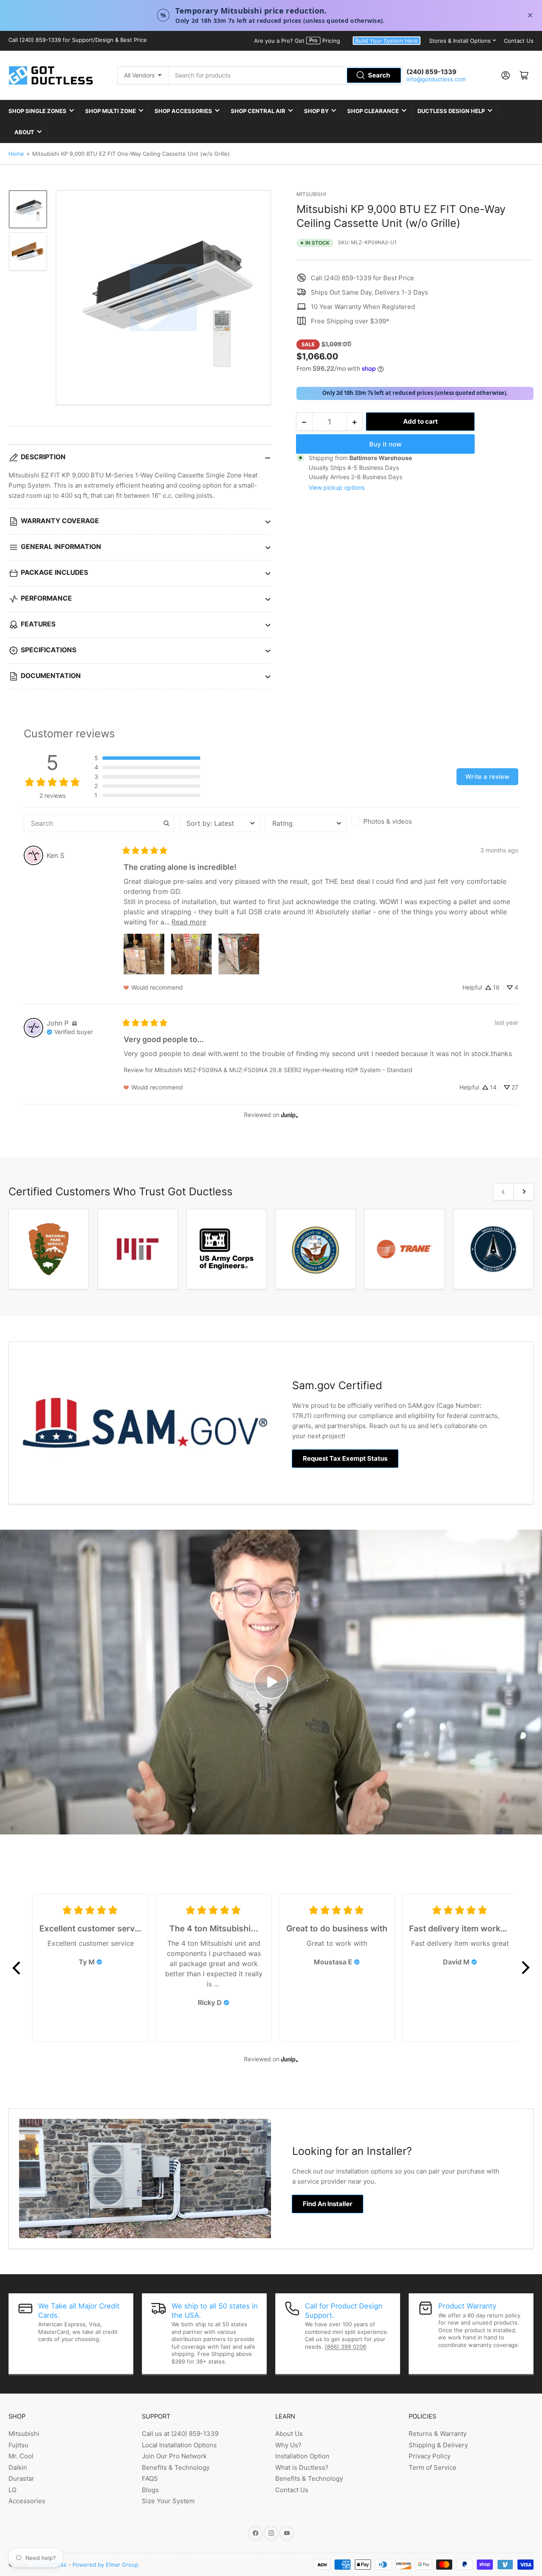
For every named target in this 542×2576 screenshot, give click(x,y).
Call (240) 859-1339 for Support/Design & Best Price (78, 40)
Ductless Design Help (451, 111)
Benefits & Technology (176, 2467)
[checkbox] (392, 822)
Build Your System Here (387, 41)
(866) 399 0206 (346, 2347)
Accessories (27, 2501)
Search (379, 75)
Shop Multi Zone (111, 111)
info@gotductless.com (436, 79)
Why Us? (288, 2445)
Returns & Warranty (438, 2434)
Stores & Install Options (460, 41)
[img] (75, 1023)
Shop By (316, 111)
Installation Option (302, 2456)
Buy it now (385, 444)
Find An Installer (328, 2204)
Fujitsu (18, 2445)
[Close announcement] (530, 15)
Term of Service (433, 2467)
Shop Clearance (373, 111)
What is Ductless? (302, 2467)
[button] (147, 758)
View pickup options (337, 487)
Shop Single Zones (37, 111)
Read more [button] (189, 922)
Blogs (150, 2490)
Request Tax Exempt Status (345, 1458)
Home (16, 154)
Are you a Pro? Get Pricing (297, 41)
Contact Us (519, 41)
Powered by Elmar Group (105, 2565)
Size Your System (168, 2501)
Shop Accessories (183, 111)
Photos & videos (388, 821)
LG (12, 2490)
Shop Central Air (258, 111)
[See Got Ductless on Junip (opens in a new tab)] (290, 1115)
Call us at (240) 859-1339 (180, 2434)
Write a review (487, 776)
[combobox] (285, 75)
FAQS (150, 2478)
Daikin (18, 2467)
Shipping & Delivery (438, 2445)
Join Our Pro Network (174, 2456)
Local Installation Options (179, 2445)
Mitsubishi (311, 194)
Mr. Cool (21, 2456)
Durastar (21, 2478)
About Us (289, 2434)
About (24, 132)
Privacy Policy (430, 2456)
